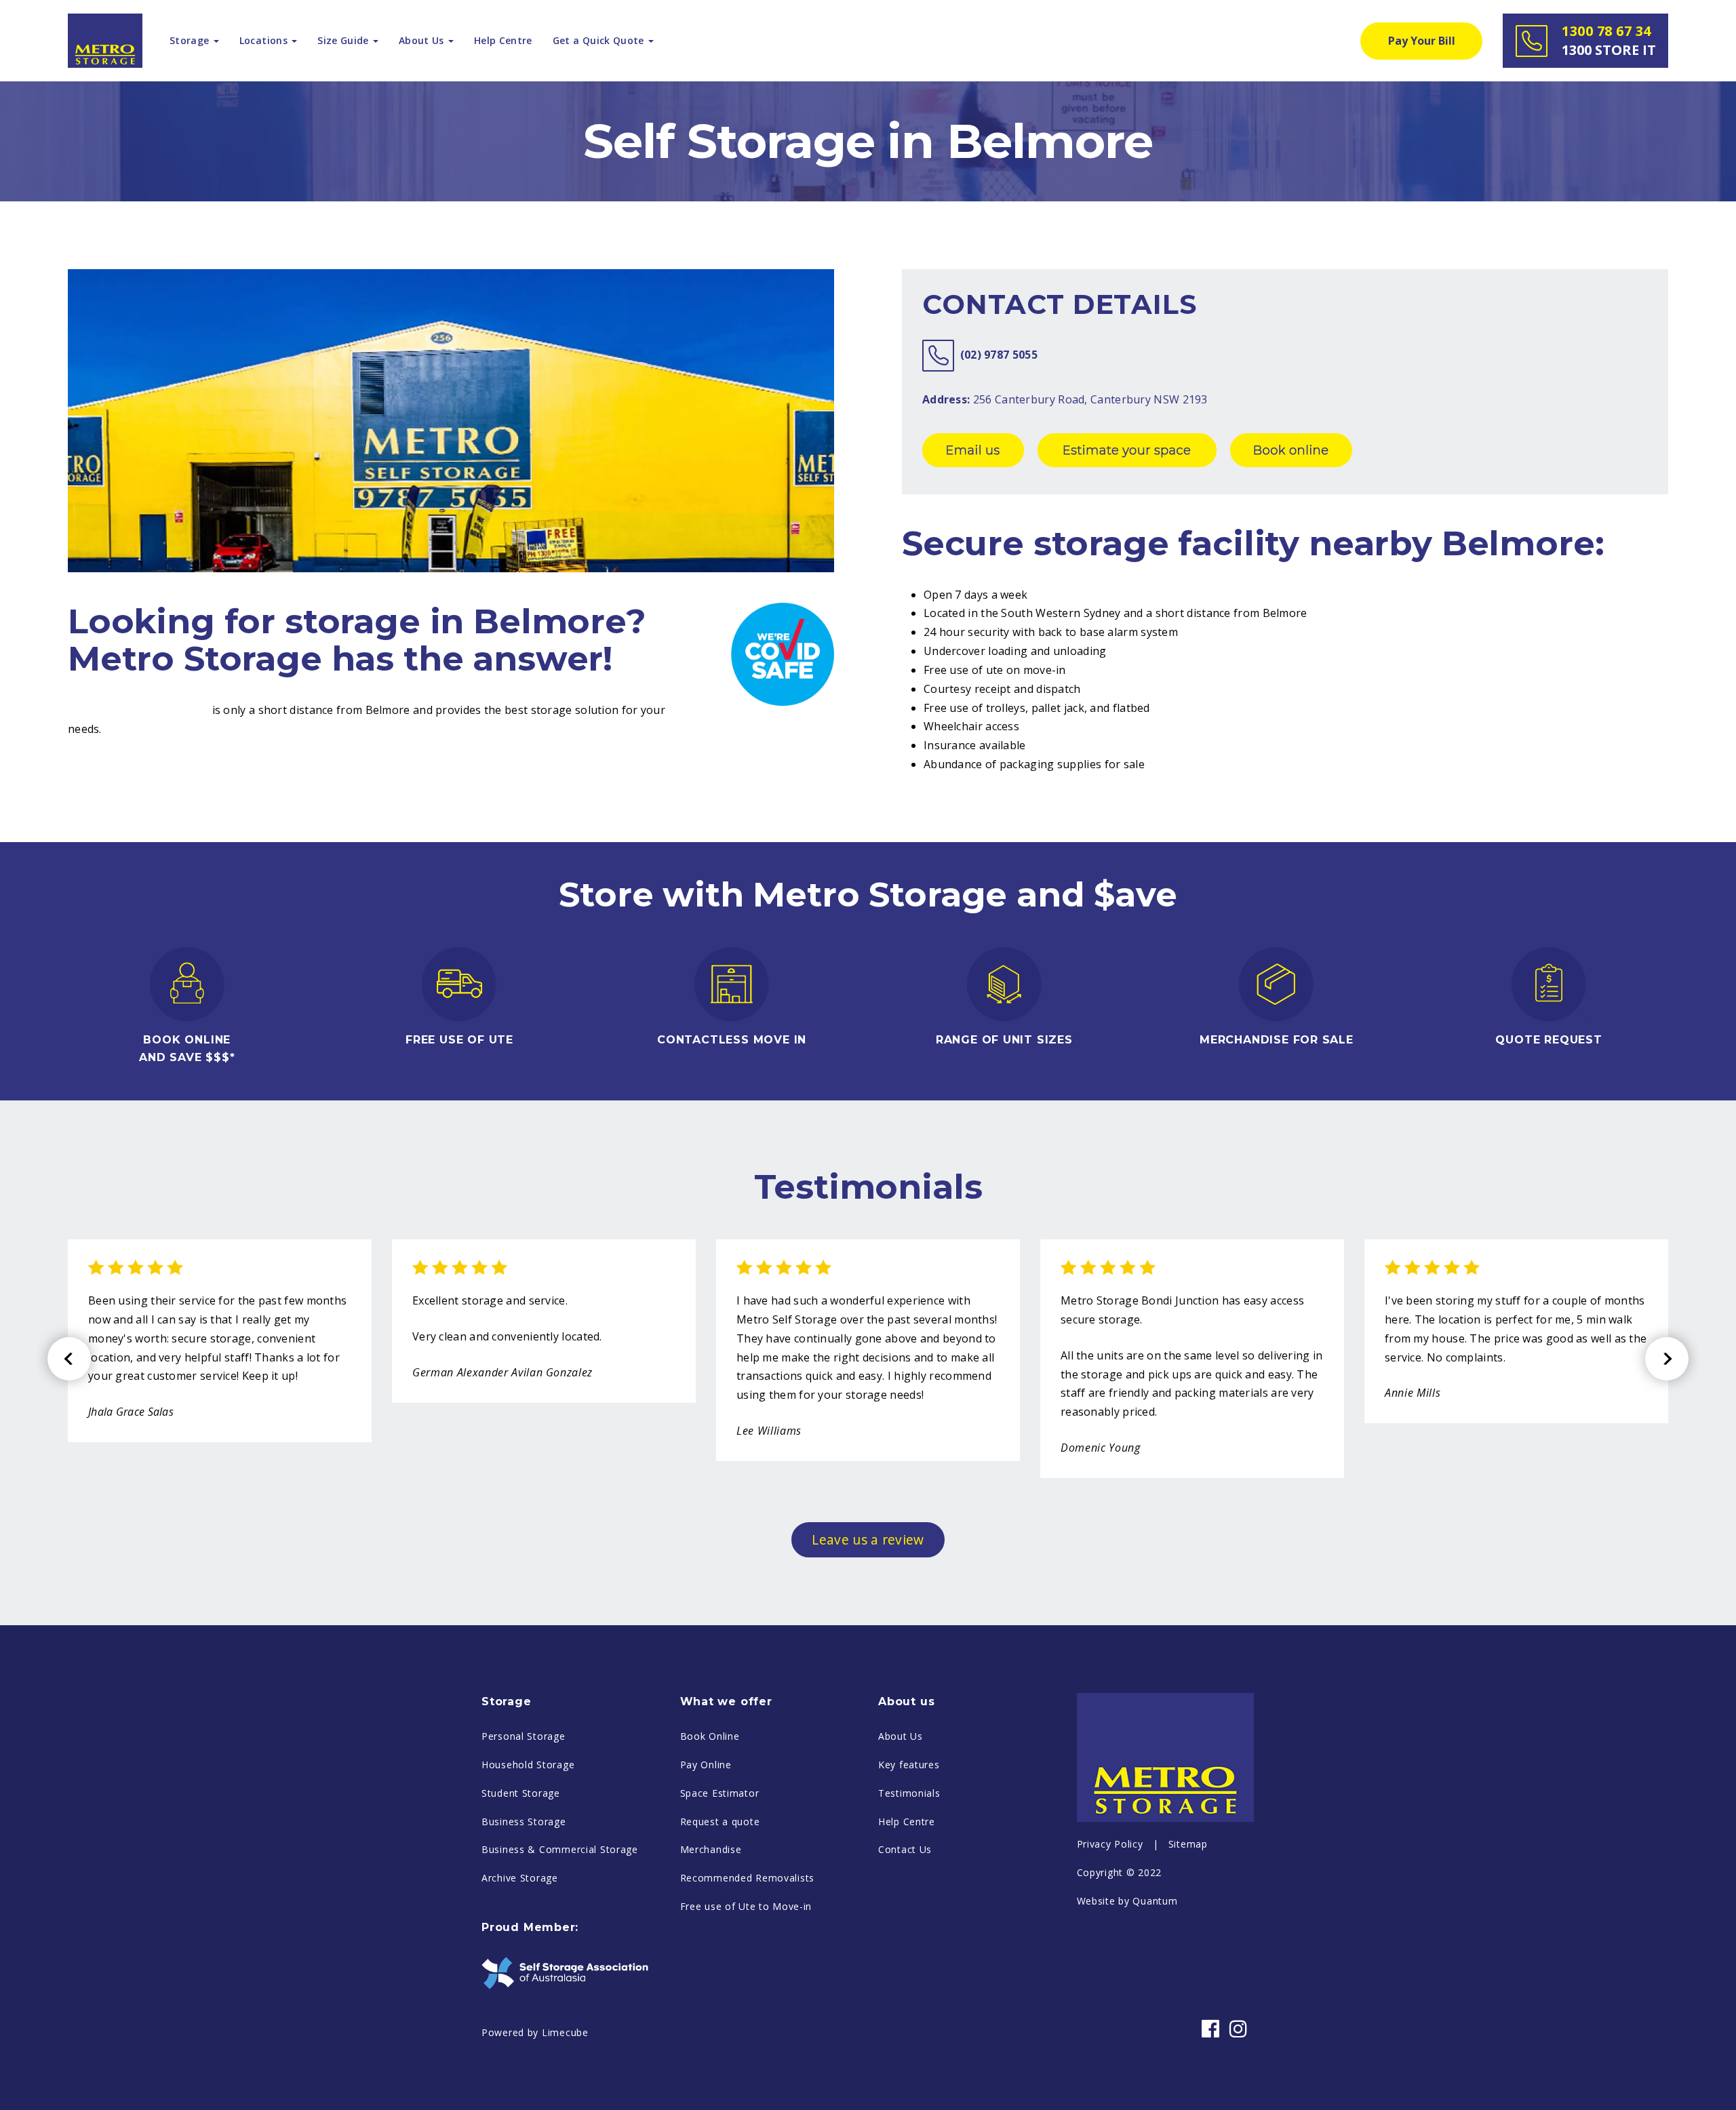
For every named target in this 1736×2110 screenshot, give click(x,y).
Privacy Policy (1110, 1844)
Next (1667, 1359)
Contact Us (905, 1849)
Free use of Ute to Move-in (746, 1906)
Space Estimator (720, 1793)
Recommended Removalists (748, 1878)
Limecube (565, 2032)
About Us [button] (423, 40)
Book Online (710, 1736)
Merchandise (711, 1849)
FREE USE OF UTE (459, 1040)
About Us (901, 1736)
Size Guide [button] (344, 40)
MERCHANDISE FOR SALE (1277, 1040)
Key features (909, 1765)
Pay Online (706, 1765)
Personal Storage (524, 1736)
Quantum (1155, 1901)
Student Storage (521, 1793)
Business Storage (524, 1822)
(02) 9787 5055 (999, 355)
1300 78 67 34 (1609, 40)
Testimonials (909, 1793)
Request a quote (720, 1822)
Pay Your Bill (1422, 41)
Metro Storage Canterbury (138, 710)
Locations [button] (265, 40)
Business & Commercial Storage (560, 1849)
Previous (69, 1359)
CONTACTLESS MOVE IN (732, 1040)
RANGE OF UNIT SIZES (1004, 1040)
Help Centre (503, 40)
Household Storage (528, 1765)
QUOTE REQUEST (1548, 1040)
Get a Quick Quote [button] (600, 40)
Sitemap (1188, 1844)
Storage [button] (191, 40)
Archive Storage (520, 1878)
